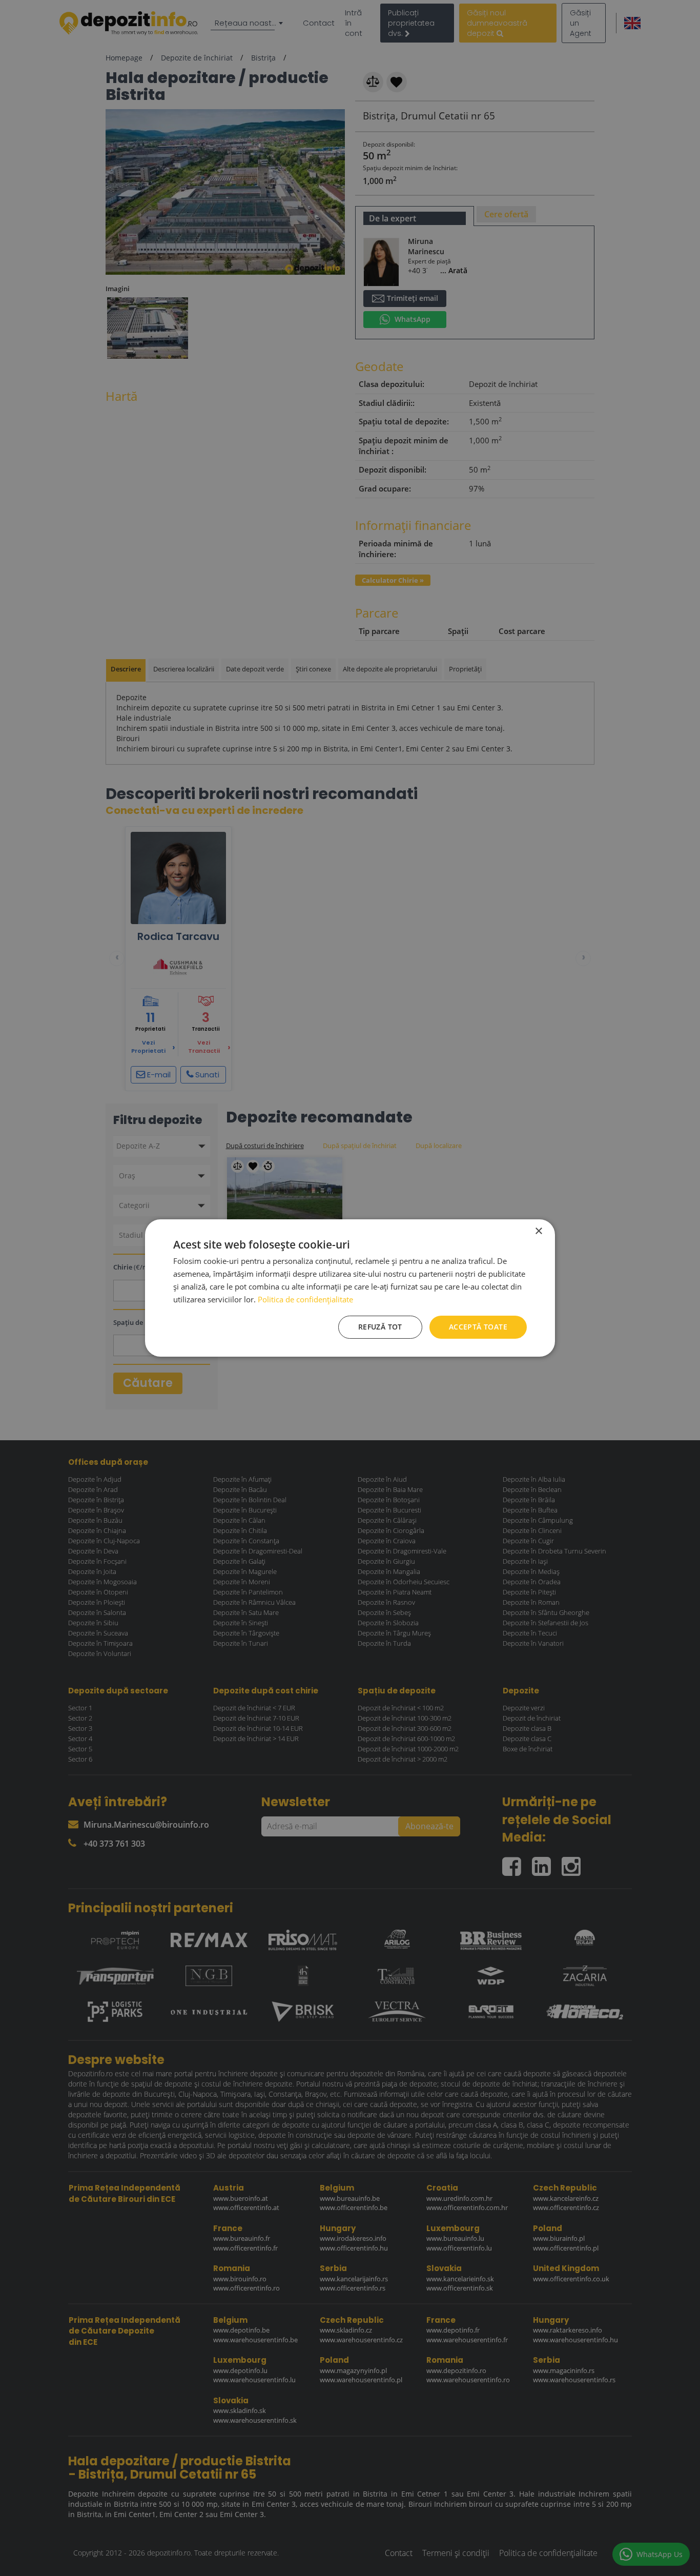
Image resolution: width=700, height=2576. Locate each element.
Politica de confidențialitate (305, 1299)
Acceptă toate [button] (478, 1327)
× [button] (538, 1231)
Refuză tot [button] (380, 1327)
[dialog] (350, 1288)
